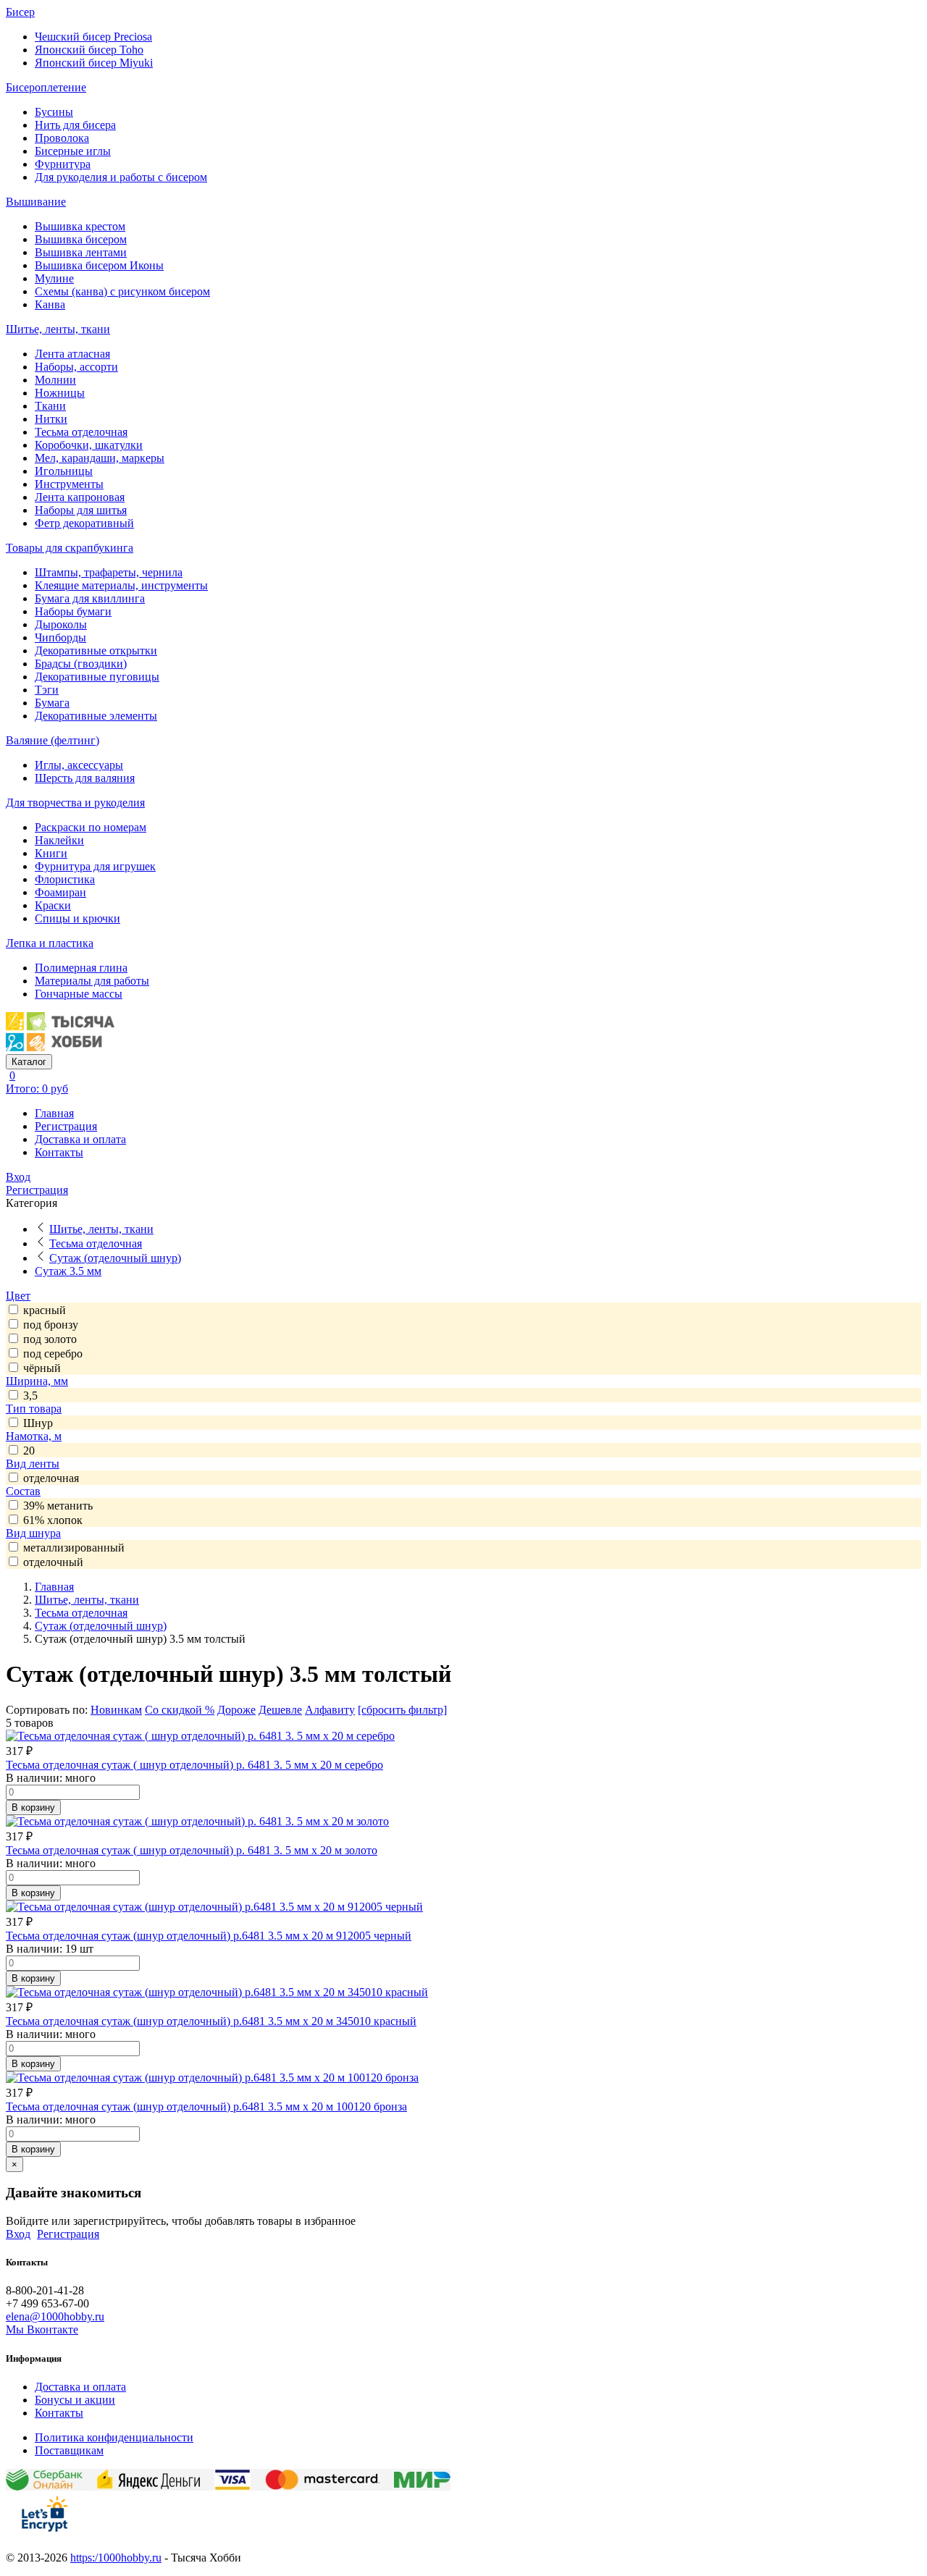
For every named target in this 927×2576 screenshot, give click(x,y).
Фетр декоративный (84, 523)
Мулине (54, 278)
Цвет (18, 1296)
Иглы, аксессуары (79, 765)
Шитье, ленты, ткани (58, 329)
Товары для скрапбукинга (70, 548)
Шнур (38, 1423)
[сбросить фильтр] (402, 1710)
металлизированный (74, 1548)
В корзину (33, 1807)
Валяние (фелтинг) (53, 740)
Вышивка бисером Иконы (99, 265)
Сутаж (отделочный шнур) (115, 1258)
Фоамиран (60, 892)
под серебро (53, 1354)
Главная (54, 1113)
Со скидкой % (180, 1710)
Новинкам (116, 1710)
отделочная (51, 1478)
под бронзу (51, 1325)
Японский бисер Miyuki (94, 63)
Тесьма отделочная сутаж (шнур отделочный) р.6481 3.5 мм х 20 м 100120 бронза (206, 2106)
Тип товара (34, 1409)
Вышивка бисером (81, 239)
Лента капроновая (80, 497)
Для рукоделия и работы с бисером (121, 177)
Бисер (20, 12)
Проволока (62, 138)
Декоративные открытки (96, 651)
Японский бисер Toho (89, 50)
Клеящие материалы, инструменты (121, 585)
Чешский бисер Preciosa (93, 37)
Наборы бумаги (73, 611)
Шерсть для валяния (85, 778)
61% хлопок (53, 1520)
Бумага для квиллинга (90, 598)
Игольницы (64, 471)
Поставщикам (69, 2450)
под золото (50, 1339)
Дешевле (280, 1710)
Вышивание (36, 202)
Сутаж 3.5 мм (68, 1271)
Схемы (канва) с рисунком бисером (122, 291)
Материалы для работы (92, 981)
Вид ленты (33, 1464)
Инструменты (69, 484)
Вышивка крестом (80, 226)
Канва (50, 304)
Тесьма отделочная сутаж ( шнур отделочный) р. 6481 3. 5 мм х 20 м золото (192, 1850)
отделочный (53, 1562)
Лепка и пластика (50, 943)
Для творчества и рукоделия (75, 803)
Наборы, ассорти (76, 367)
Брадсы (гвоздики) (81, 664)
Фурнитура (63, 164)
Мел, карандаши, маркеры (100, 458)
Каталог (29, 1062)
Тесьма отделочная (81, 432)
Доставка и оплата (80, 1139)
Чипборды (60, 637)
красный (45, 1310)
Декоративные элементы (96, 716)
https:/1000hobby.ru (116, 2558)
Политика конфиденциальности (114, 2437)
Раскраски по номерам (91, 827)
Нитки (51, 419)
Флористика (65, 879)
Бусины (54, 112)
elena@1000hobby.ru (55, 2316)
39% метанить (58, 1506)
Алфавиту (330, 1710)
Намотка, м (34, 1436)
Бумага (52, 703)
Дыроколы (61, 624)
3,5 (30, 1396)
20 (29, 1451)
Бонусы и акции (75, 2400)
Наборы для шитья (81, 510)
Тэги (47, 690)
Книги (51, 853)
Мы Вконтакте (42, 2329)
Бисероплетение (46, 87)
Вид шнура (33, 1533)
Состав (23, 1491)
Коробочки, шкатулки (89, 445)
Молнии (55, 380)
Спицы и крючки (77, 918)
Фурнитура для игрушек (95, 866)
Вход (18, 1177)
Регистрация (66, 1126)
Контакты (59, 1152)
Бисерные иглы (73, 151)
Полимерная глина (81, 968)
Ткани (50, 406)
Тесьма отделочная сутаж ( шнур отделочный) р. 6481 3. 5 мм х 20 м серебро (194, 1765)
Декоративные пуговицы (97, 677)
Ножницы (60, 393)
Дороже (236, 1710)
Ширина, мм (37, 1381)
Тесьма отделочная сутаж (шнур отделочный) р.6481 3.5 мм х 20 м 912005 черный (209, 1936)
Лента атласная (72, 354)
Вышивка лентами (81, 252)
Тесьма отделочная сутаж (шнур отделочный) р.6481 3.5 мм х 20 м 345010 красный (211, 2021)
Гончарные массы (79, 994)
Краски (53, 905)
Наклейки (59, 840)
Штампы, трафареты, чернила (109, 572)
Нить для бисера (75, 125)
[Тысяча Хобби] (60, 1047)
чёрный (42, 1368)
